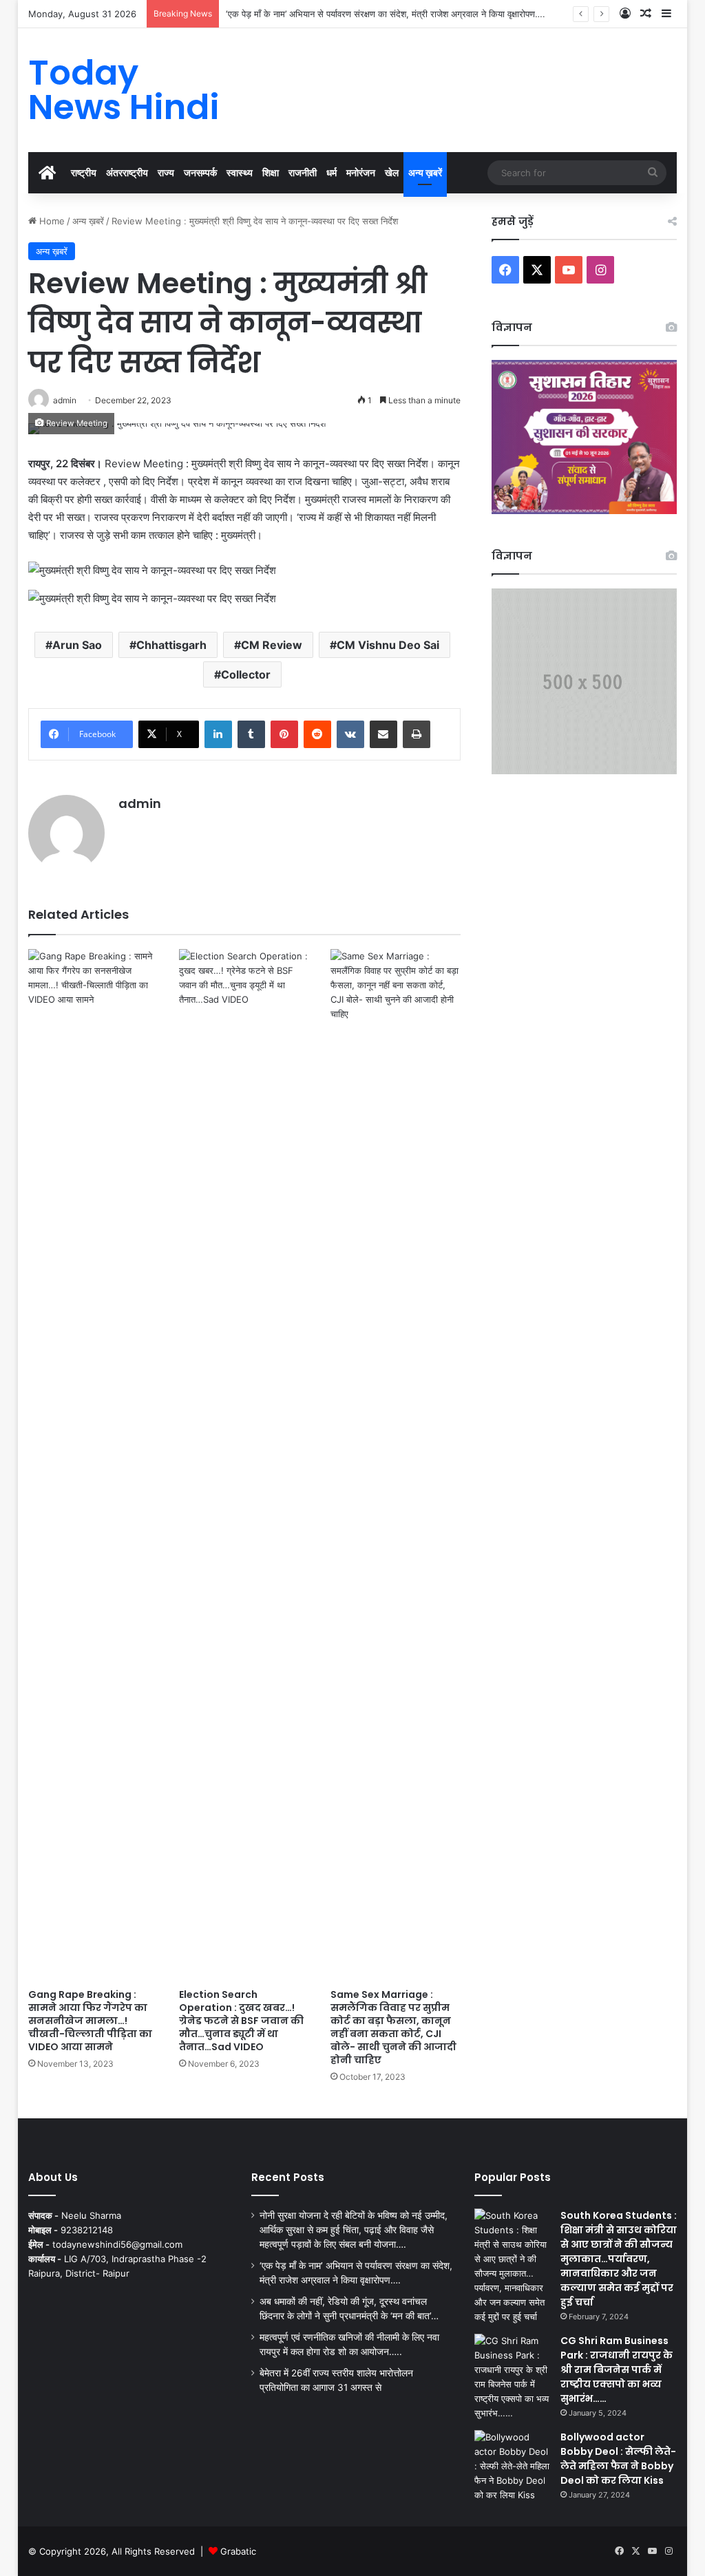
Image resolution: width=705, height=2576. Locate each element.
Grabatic (238, 2551)
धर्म (332, 172)
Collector (246, 674)
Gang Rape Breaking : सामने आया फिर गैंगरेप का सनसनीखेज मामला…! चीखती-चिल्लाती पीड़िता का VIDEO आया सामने (90, 2021)
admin (140, 803)
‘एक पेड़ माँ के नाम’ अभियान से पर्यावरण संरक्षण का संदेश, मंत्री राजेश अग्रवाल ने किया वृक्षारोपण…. (386, 14)
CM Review (272, 645)
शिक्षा (271, 172)
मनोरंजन (361, 172)
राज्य (166, 172)
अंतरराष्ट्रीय (127, 172)
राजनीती (303, 172)
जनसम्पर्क (200, 172)
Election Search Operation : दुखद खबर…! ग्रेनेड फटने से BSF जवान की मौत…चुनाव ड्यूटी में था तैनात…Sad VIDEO (241, 2021)
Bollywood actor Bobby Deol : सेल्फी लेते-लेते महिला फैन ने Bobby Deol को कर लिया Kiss (618, 2459)
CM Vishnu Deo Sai (388, 645)
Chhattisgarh (171, 645)
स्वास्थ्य (240, 172)
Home (51, 221)
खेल (392, 172)
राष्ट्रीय (84, 172)
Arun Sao (77, 645)
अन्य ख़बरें (425, 172)
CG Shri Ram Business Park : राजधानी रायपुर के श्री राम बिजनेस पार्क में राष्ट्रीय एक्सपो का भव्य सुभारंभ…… (617, 2370)
